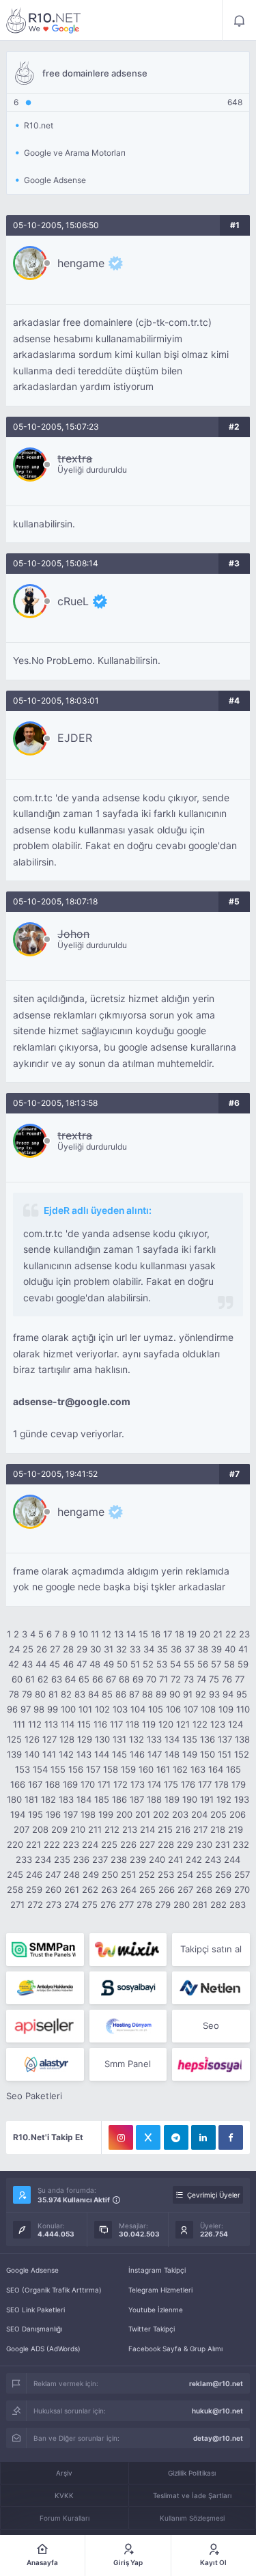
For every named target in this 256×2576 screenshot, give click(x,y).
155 (58, 1769)
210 (78, 1829)
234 (43, 1859)
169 (70, 1784)
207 (22, 1829)
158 (111, 1769)
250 (110, 1874)
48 (95, 1664)
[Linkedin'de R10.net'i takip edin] (203, 2137)
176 (188, 1784)
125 (14, 1739)
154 (40, 1769)
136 (208, 1739)
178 (222, 1784)
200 (124, 1814)
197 (71, 1814)
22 (231, 1634)
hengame (81, 263)
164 (216, 1769)
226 (128, 1844)
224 (90, 1844)
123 (218, 1724)
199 (106, 1814)
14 (131, 1634)
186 (119, 1799)
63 (57, 1679)
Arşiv (64, 2473)
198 (88, 1814)
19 (192, 1634)
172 (120, 1784)
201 (143, 1814)
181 (31, 1799)
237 (100, 1859)
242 (194, 1859)
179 (239, 1784)
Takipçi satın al (211, 1949)
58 (229, 1664)
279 (163, 1905)
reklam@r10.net (216, 2383)
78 (14, 1694)
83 (80, 1694)
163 (198, 1769)
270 (242, 1889)
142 (66, 1754)
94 (228, 1694)
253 (166, 1874)
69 (138, 1679)
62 (43, 1679)
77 (240, 1679)
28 (68, 1649)
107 (191, 1709)
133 (154, 1739)
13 (119, 1634)
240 (157, 1859)
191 (207, 1799)
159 (128, 1769)
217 (200, 1829)
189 (172, 1799)
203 (180, 1814)
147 (155, 1754)
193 (242, 1799)
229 (185, 1844)
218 (218, 1829)
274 (72, 1905)
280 (182, 1905)
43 (27, 1664)
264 (128, 1889)
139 (14, 1754)
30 (96, 1649)
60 (17, 1679)
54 (175, 1664)
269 (223, 1889)
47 (82, 1664)
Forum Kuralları (65, 2518)
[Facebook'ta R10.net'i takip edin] (231, 2137)
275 (90, 1905)
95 (242, 1694)
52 (148, 1664)
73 (189, 1679)
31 (109, 1649)
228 (166, 1844)
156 (76, 1769)
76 (227, 1679)
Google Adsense (32, 2270)
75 (214, 1679)
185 (102, 1799)
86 (121, 1694)
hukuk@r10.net (217, 2411)
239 (138, 1859)
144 (102, 1754)
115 (84, 1724)
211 (95, 1829)
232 (241, 1844)
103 (120, 1709)
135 (190, 1739)
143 (84, 1754)
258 (15, 1889)
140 (32, 1754)
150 (208, 1754)
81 (53, 1694)
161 (163, 1769)
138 (242, 1739)
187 (137, 1799)
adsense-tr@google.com (72, 1402)
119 (149, 1724)
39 (216, 1649)
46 (68, 1664)
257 (242, 1874)
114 (68, 1724)
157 (93, 1769)
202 (161, 1814)
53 (162, 1664)
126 (32, 1739)
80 (40, 1694)
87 (134, 1694)
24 (14, 1649)
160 (146, 1769)
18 (180, 1634)
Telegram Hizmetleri (160, 2290)
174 (154, 1784)
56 (203, 1664)
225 (109, 1844)
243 (213, 1859)
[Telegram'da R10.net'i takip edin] (176, 2137)
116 (100, 1724)
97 (26, 1709)
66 (98, 1679)
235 (62, 1859)
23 (244, 1634)
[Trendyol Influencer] (128, 1950)
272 (35, 1905)
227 (147, 1844)
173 (138, 1784)
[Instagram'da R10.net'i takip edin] (121, 2137)
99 (53, 1709)
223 (71, 1844)
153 (23, 1769)
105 (156, 1709)
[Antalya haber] (45, 1988)
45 (55, 1664)
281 (200, 1905)
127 (49, 1739)
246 (34, 1874)
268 (204, 1889)
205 (218, 1814)
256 (223, 1874)
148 (172, 1754)
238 (119, 1859)
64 (70, 1679)
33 (135, 1649)
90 (175, 1694)
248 (72, 1874)
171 (104, 1784)
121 (183, 1724)
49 (109, 1664)
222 (52, 1844)
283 (238, 1905)
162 (180, 1769)
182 (48, 1799)
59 (243, 1664)
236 (81, 1859)
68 (124, 1679)
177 (205, 1784)
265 (147, 1889)
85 (107, 1694)
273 (54, 1905)
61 (30, 1679)
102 (102, 1709)
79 (27, 1694)
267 (185, 1889)
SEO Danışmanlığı (34, 2329)
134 (172, 1739)
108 (208, 1709)
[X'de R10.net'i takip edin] (148, 2137)
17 (168, 1634)
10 (83, 1634)
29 (82, 1649)
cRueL (73, 601)
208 (40, 1829)
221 (33, 1844)
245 (15, 1874)
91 (188, 1694)
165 (233, 1769)
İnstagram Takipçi (157, 2270)
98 (39, 1709)
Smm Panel (128, 2064)
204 (199, 1814)
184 (84, 1799)
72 (176, 1679)
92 (201, 1694)
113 (51, 1724)
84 (94, 1694)
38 (203, 1649)
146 (137, 1754)
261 (72, 1889)
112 (35, 1724)
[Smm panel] (45, 1950)
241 (175, 1859)
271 (17, 1905)
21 (218, 1634)
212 (112, 1829)
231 (223, 1844)
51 (135, 1664)
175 (171, 1784)
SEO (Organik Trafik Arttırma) (54, 2290)
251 (128, 1874)
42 (14, 1664)
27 (55, 1649)
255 (204, 1874)
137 (225, 1739)
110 (243, 1709)
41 (243, 1649)
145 (119, 1754)
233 (24, 1859)
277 (126, 1905)
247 (53, 1874)
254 (185, 1874)
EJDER (75, 738)
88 (147, 1694)
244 (232, 1859)
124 (236, 1724)
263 (109, 1889)
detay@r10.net (218, 2438)
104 (138, 1709)
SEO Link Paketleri (35, 2310)
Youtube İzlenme (156, 2310)
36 (176, 1649)
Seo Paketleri (34, 2096)
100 (68, 1709)
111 (19, 1724)
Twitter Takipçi (152, 2329)
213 (130, 1829)
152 (242, 1754)
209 (59, 1829)
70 (151, 1679)
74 (201, 1679)
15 (143, 1634)
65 (84, 1679)
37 (189, 1649)
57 (216, 1664)
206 (238, 1814)
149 (190, 1754)
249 (91, 1874)
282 (218, 1905)
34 (149, 1649)
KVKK (64, 2495)
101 (85, 1709)
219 (236, 1829)
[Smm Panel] (128, 1988)
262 (90, 1889)
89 (161, 1694)
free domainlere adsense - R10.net (44, 20)
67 (111, 1679)
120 (166, 1724)
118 (132, 1724)
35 (162, 1649)
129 (85, 1739)
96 (12, 1709)
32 (122, 1649)
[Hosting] (211, 1988)
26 (42, 1649)
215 (165, 1829)
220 (15, 1844)
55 (189, 1664)
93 (214, 1694)
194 (18, 1814)
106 (173, 1709)
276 (108, 1905)
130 (102, 1739)
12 (106, 1634)
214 (147, 1829)
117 (116, 1724)
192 (224, 1799)
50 (122, 1664)
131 (119, 1739)
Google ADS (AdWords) (43, 2349)
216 (183, 1829)
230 (204, 1844)
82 (66, 1694)
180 (14, 1799)
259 (34, 1889)
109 (226, 1709)
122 (200, 1724)
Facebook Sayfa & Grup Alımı (175, 2349)
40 (230, 1649)
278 (144, 1905)
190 (190, 1799)
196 (53, 1814)
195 (35, 1814)
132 (137, 1739)
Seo (211, 2025)
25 (28, 1649)
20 (205, 1634)
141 (49, 1754)
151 (225, 1754)
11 (95, 1634)
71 (163, 1679)
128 (67, 1739)
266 (167, 1889)
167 (35, 1784)
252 (147, 1874)
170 (88, 1784)
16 (156, 1634)
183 (66, 1799)
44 (41, 1664)
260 (53, 1889)
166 (18, 1784)
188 (154, 1799)
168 (53, 1784)
